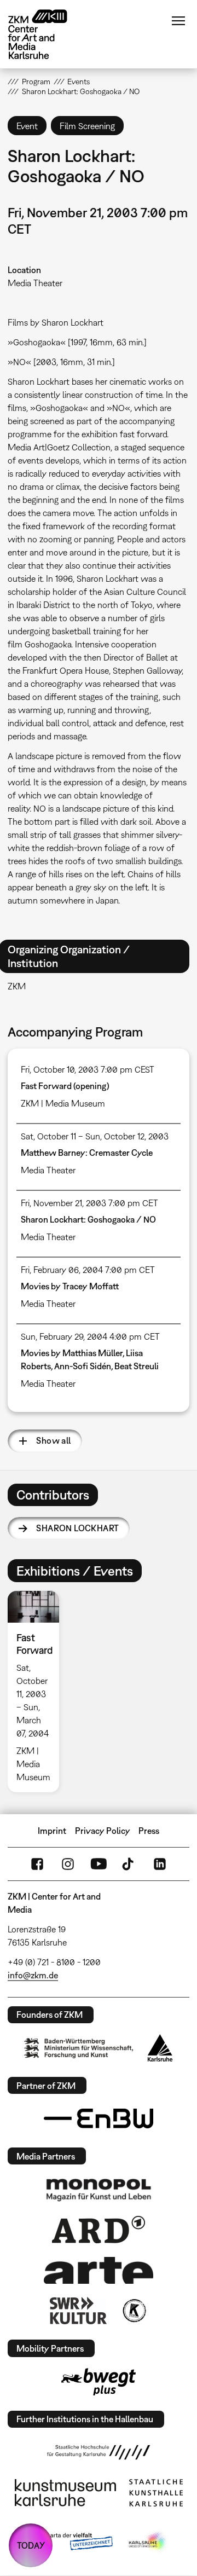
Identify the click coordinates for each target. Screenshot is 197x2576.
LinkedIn (160, 1864)
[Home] (46, 34)
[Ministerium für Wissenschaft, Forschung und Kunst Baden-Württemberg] (79, 2048)
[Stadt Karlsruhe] (160, 2048)
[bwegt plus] (99, 2382)
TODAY (31, 2545)
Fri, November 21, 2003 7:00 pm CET (89, 1203)
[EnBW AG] (99, 2118)
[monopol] (99, 2189)
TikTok (129, 1864)
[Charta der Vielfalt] (70, 2542)
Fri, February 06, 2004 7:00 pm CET (88, 1270)
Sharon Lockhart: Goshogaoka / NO (88, 1219)
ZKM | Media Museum (63, 1103)
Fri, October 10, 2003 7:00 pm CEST (88, 1069)
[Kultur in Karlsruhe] (134, 2311)
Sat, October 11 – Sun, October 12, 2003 (95, 1136)
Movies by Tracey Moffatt (70, 1286)
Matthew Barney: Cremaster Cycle (87, 1153)
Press (149, 1831)
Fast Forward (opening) (65, 1086)
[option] (37, 1692)
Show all (53, 1440)
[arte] (99, 2270)
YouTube (99, 1864)
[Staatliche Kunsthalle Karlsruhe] (156, 2493)
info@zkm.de (33, 1975)
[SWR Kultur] (78, 2311)
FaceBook (37, 1864)
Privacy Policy (103, 1831)
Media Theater (35, 283)
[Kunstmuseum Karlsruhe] (65, 2493)
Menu (178, 21)
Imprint (52, 1831)
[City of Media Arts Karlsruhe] (148, 2542)
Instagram (68, 1864)
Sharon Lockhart (77, 1528)
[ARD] (99, 2230)
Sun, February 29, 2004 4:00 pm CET (90, 1336)
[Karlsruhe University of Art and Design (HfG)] (99, 2452)
